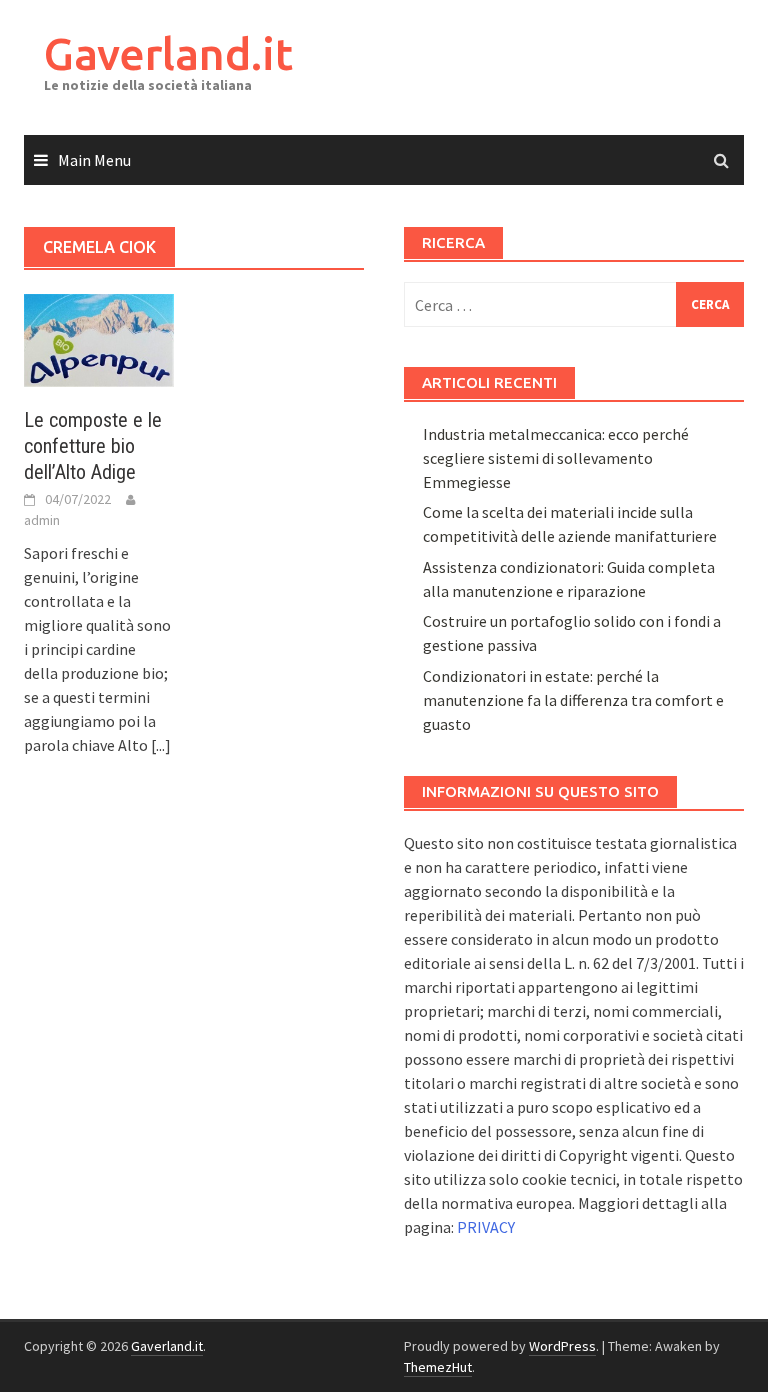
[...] (161, 745)
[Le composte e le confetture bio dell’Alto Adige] (99, 338)
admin (42, 520)
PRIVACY (486, 1227)
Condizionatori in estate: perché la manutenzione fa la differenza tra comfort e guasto (573, 700)
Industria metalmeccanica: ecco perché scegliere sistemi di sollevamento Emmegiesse (556, 458)
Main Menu (94, 160)
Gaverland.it (168, 53)
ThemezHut (438, 1367)
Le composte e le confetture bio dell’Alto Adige (93, 446)
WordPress (562, 1346)
